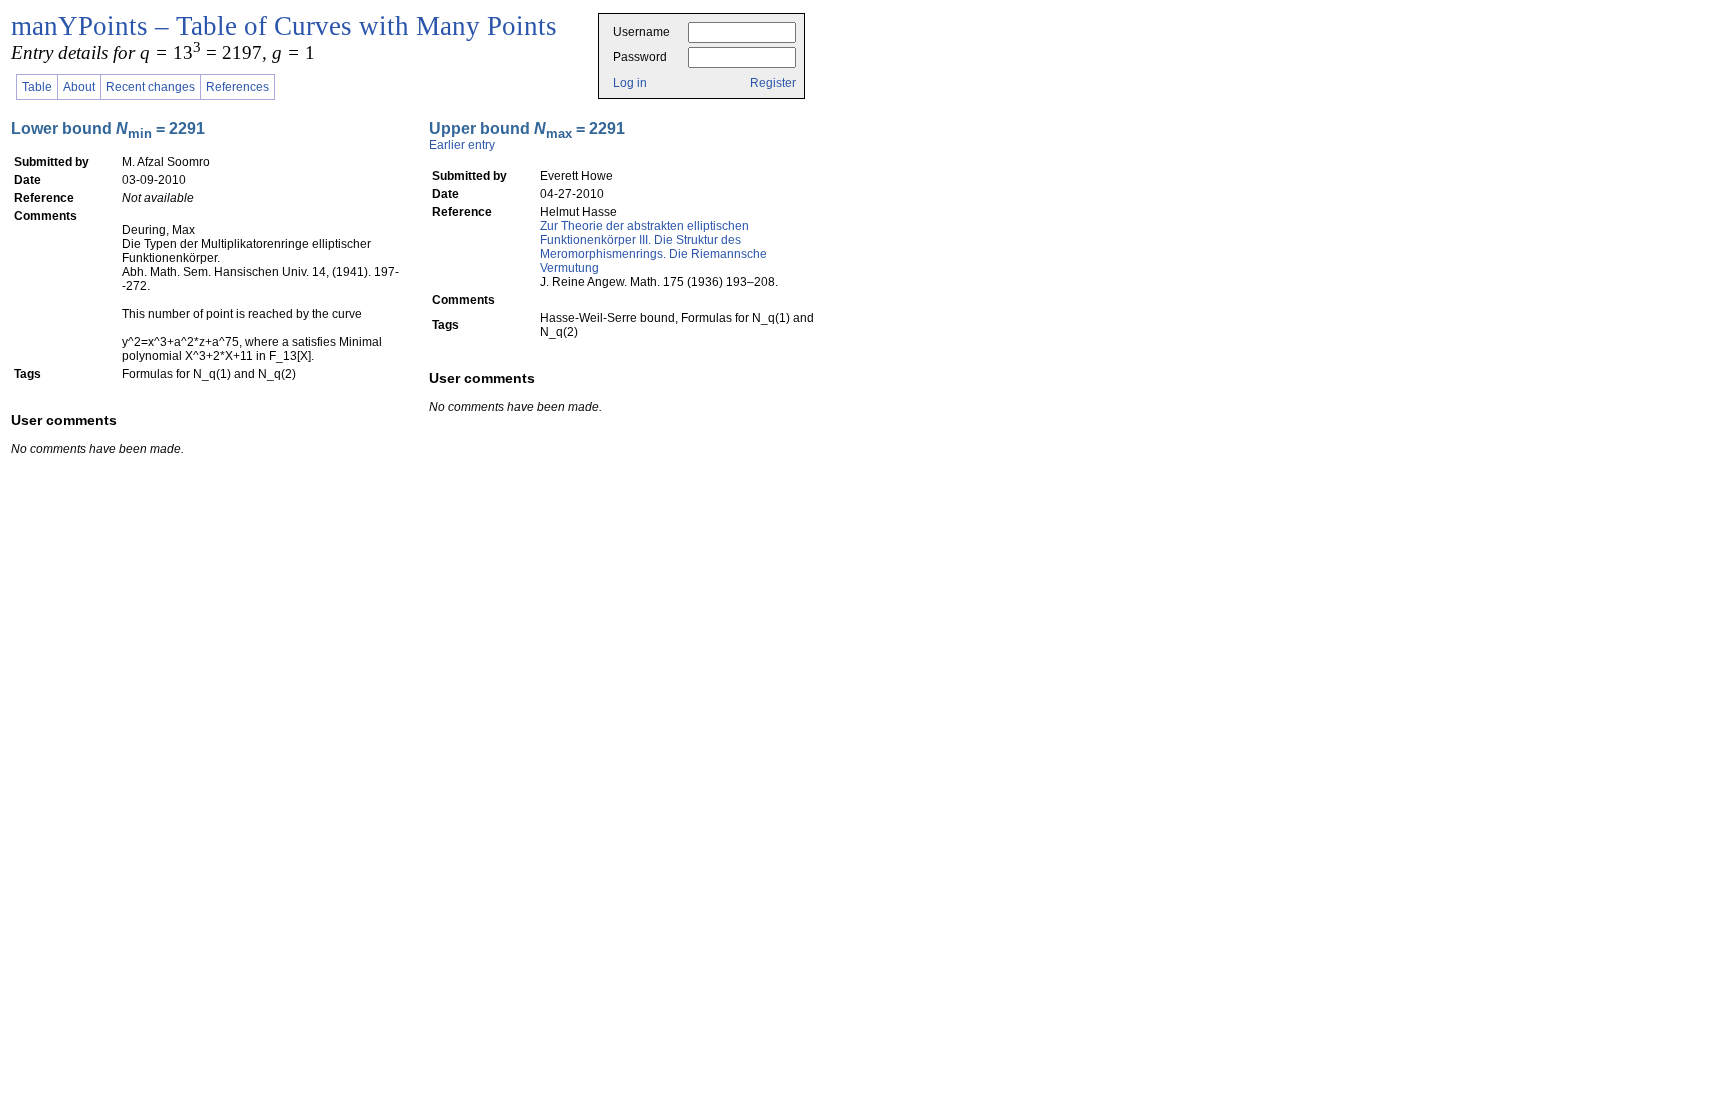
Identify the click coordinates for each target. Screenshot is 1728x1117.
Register (773, 83)
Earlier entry (462, 145)
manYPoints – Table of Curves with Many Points (284, 26)
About (79, 87)
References (237, 87)
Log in (630, 83)
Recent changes (150, 87)
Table (37, 87)
